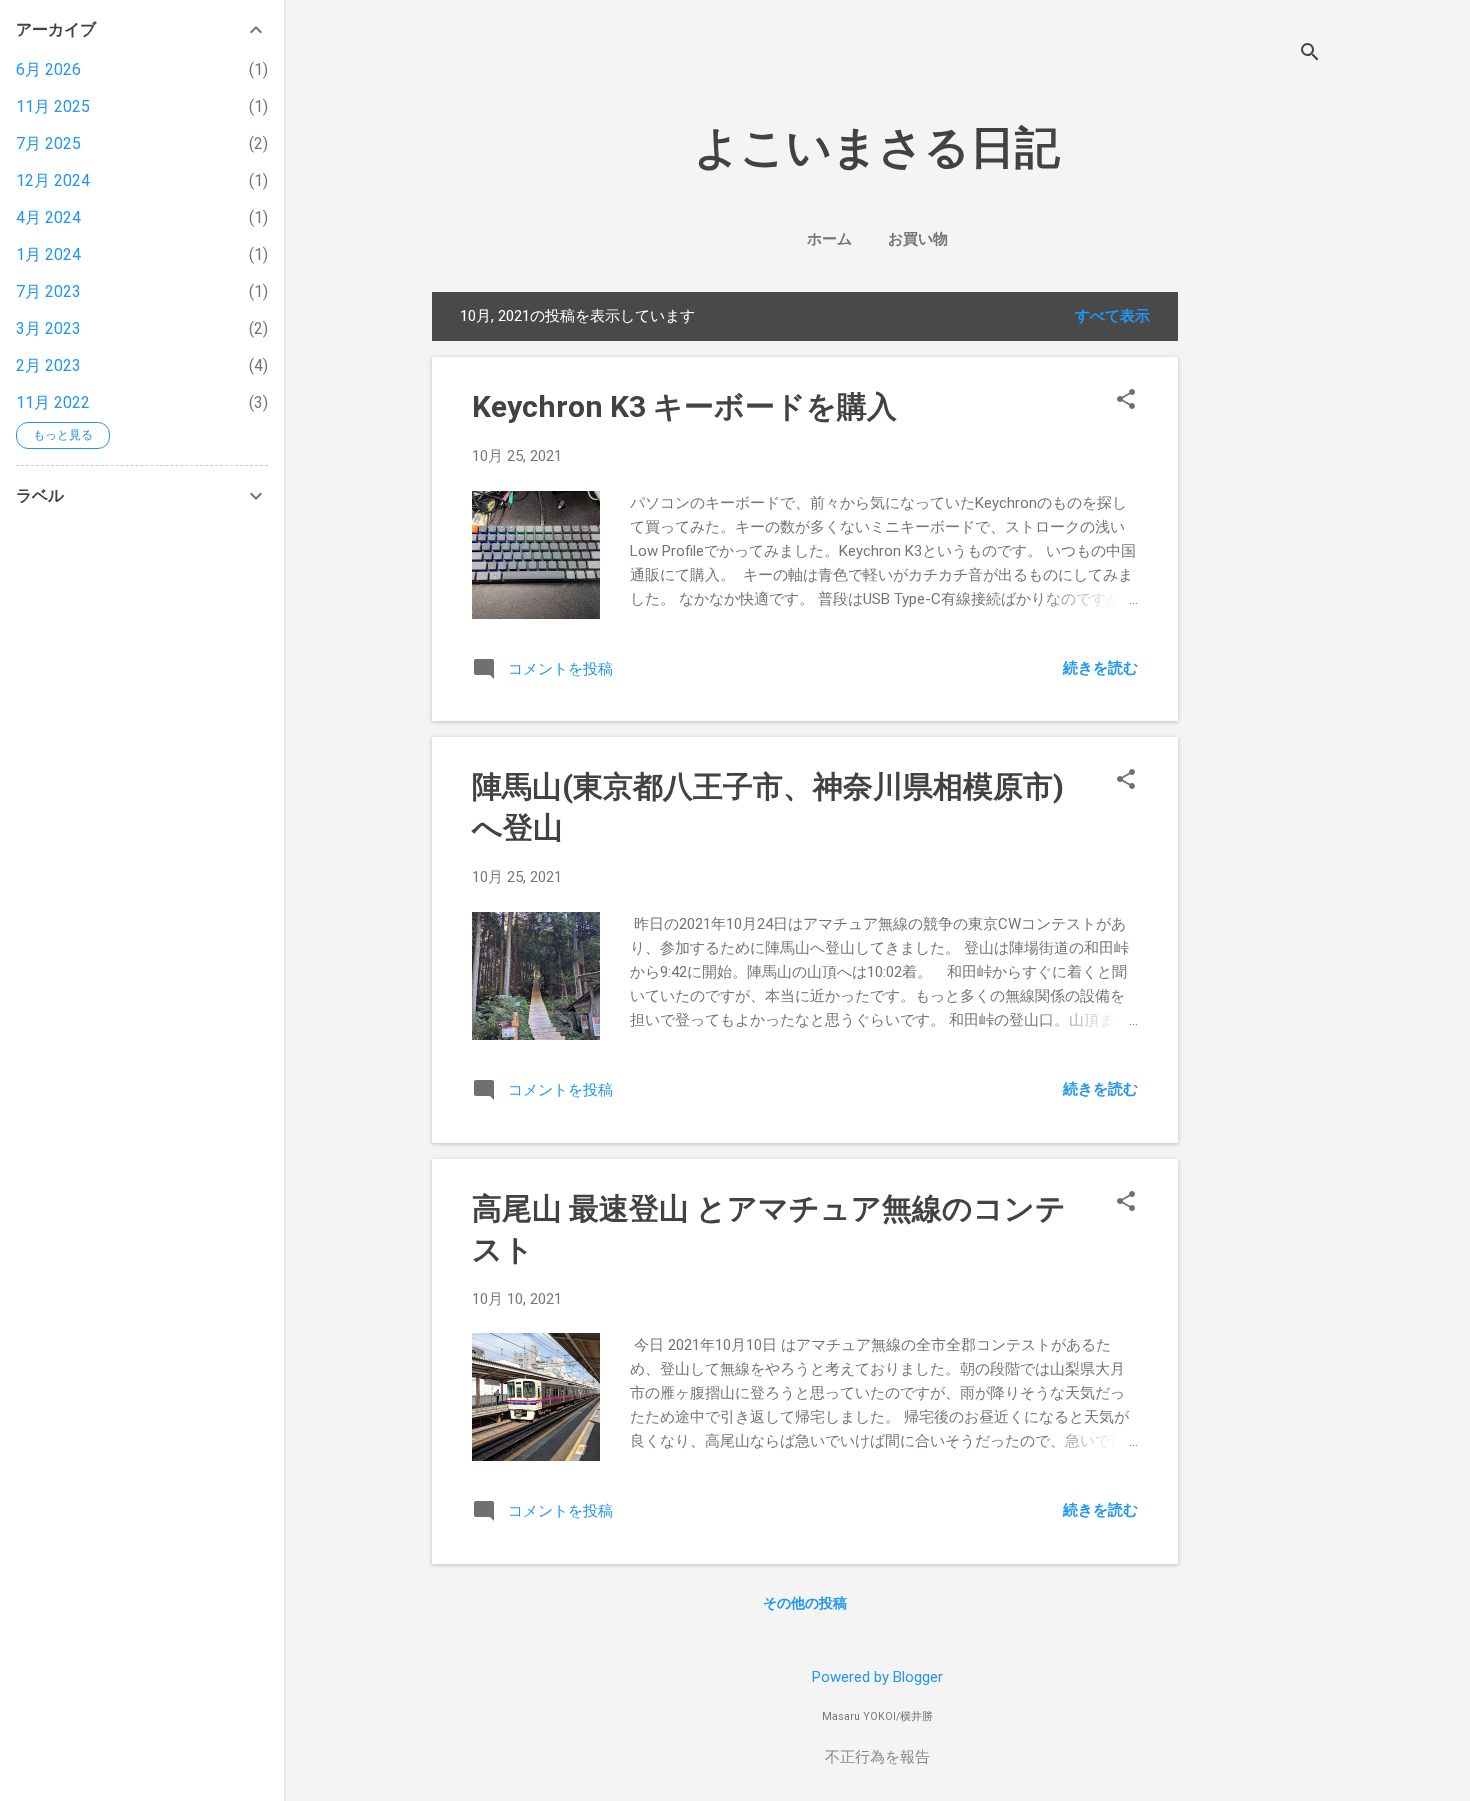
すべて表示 (1112, 316)
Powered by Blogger (877, 1677)
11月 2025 (53, 106)
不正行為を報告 (877, 1757)
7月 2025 (48, 143)
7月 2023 (48, 291)
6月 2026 (48, 69)
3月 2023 (48, 328)
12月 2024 (53, 180)
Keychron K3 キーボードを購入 (684, 406)
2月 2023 (48, 365)
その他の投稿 (805, 1603)
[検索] (1310, 54)
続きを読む (1100, 668)
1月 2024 (48, 254)
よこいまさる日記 (877, 147)
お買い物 (918, 239)
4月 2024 (48, 217)
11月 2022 (53, 402)
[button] (1126, 401)
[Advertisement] (1332, 592)
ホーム (829, 239)
